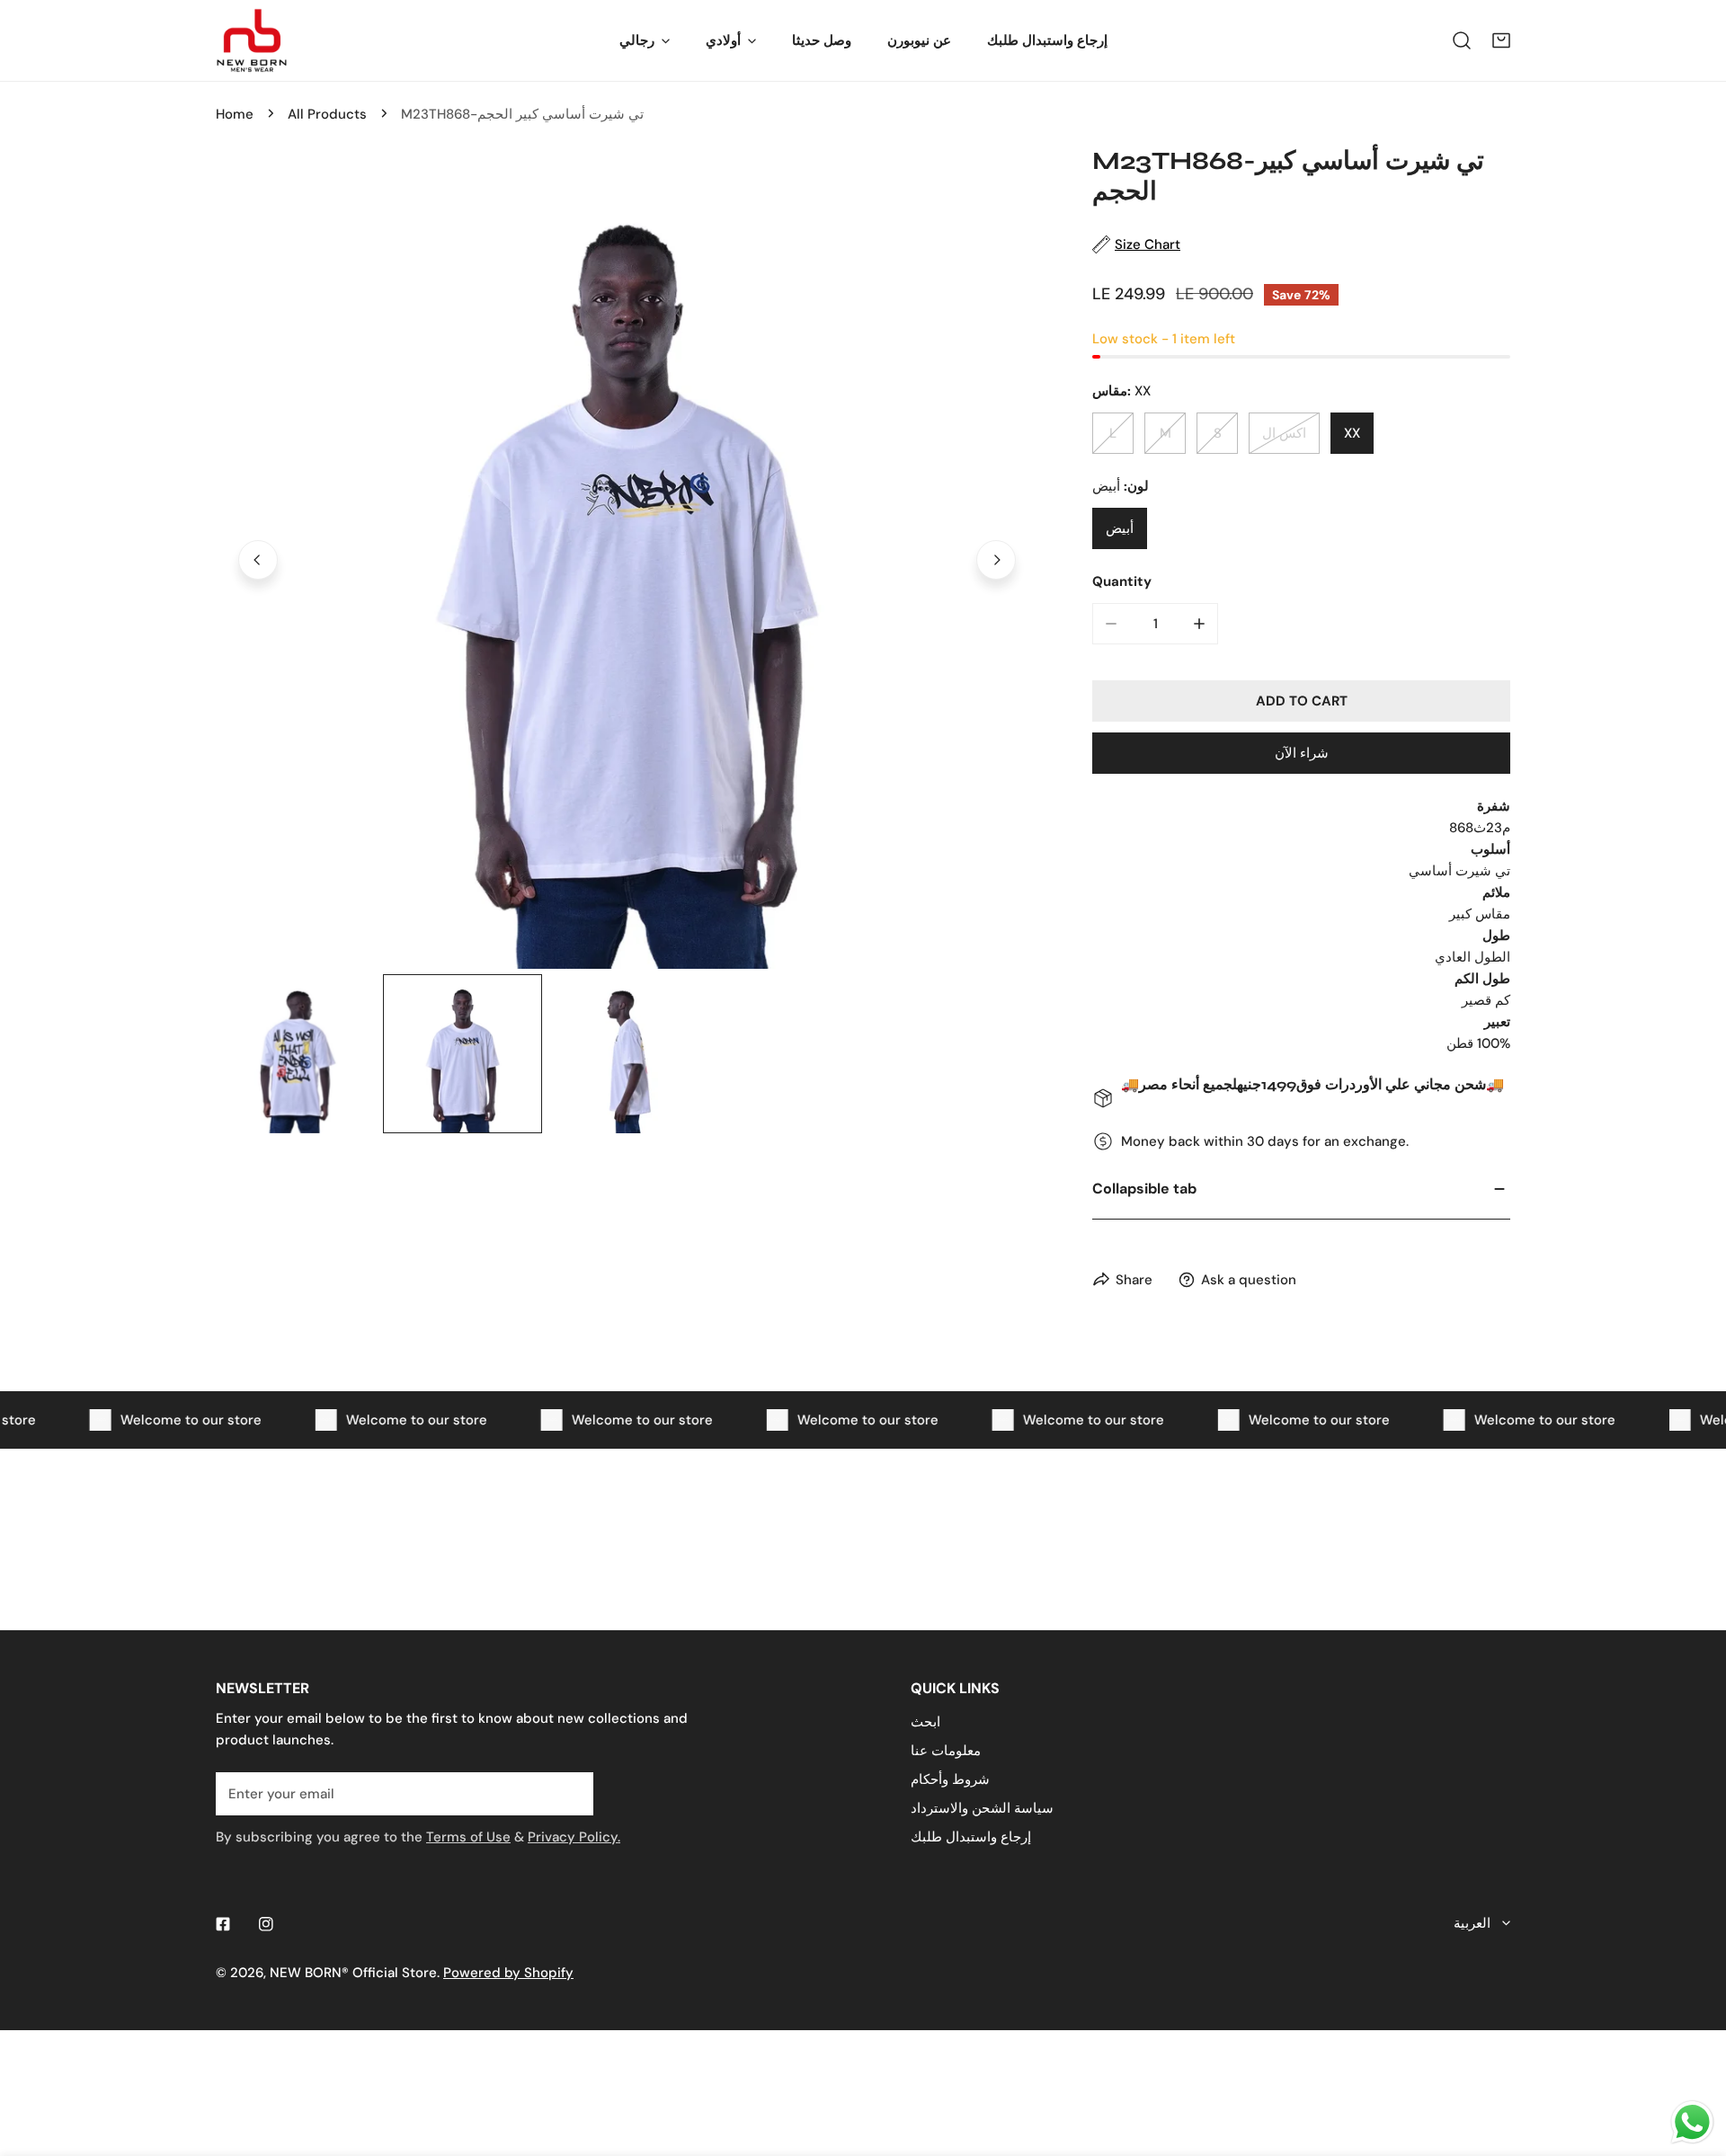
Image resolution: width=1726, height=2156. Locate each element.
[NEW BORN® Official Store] (252, 40)
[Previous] (258, 560)
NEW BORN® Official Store (353, 1973)
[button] (1501, 40)
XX (1352, 433)
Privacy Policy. (574, 1837)
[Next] (996, 560)
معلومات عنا (946, 1751)
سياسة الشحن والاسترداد (982, 1808)
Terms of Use (468, 1837)
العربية (1472, 1923)
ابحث (925, 1722)
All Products (327, 114)
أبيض (1120, 528)
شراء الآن (1302, 753)
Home (235, 114)
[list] (627, 558)
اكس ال (1284, 433)
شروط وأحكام (950, 1779)
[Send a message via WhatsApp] (1692, 2122)
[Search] (1462, 40)
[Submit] (570, 1793)
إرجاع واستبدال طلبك (971, 1837)
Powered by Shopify (508, 1973)
